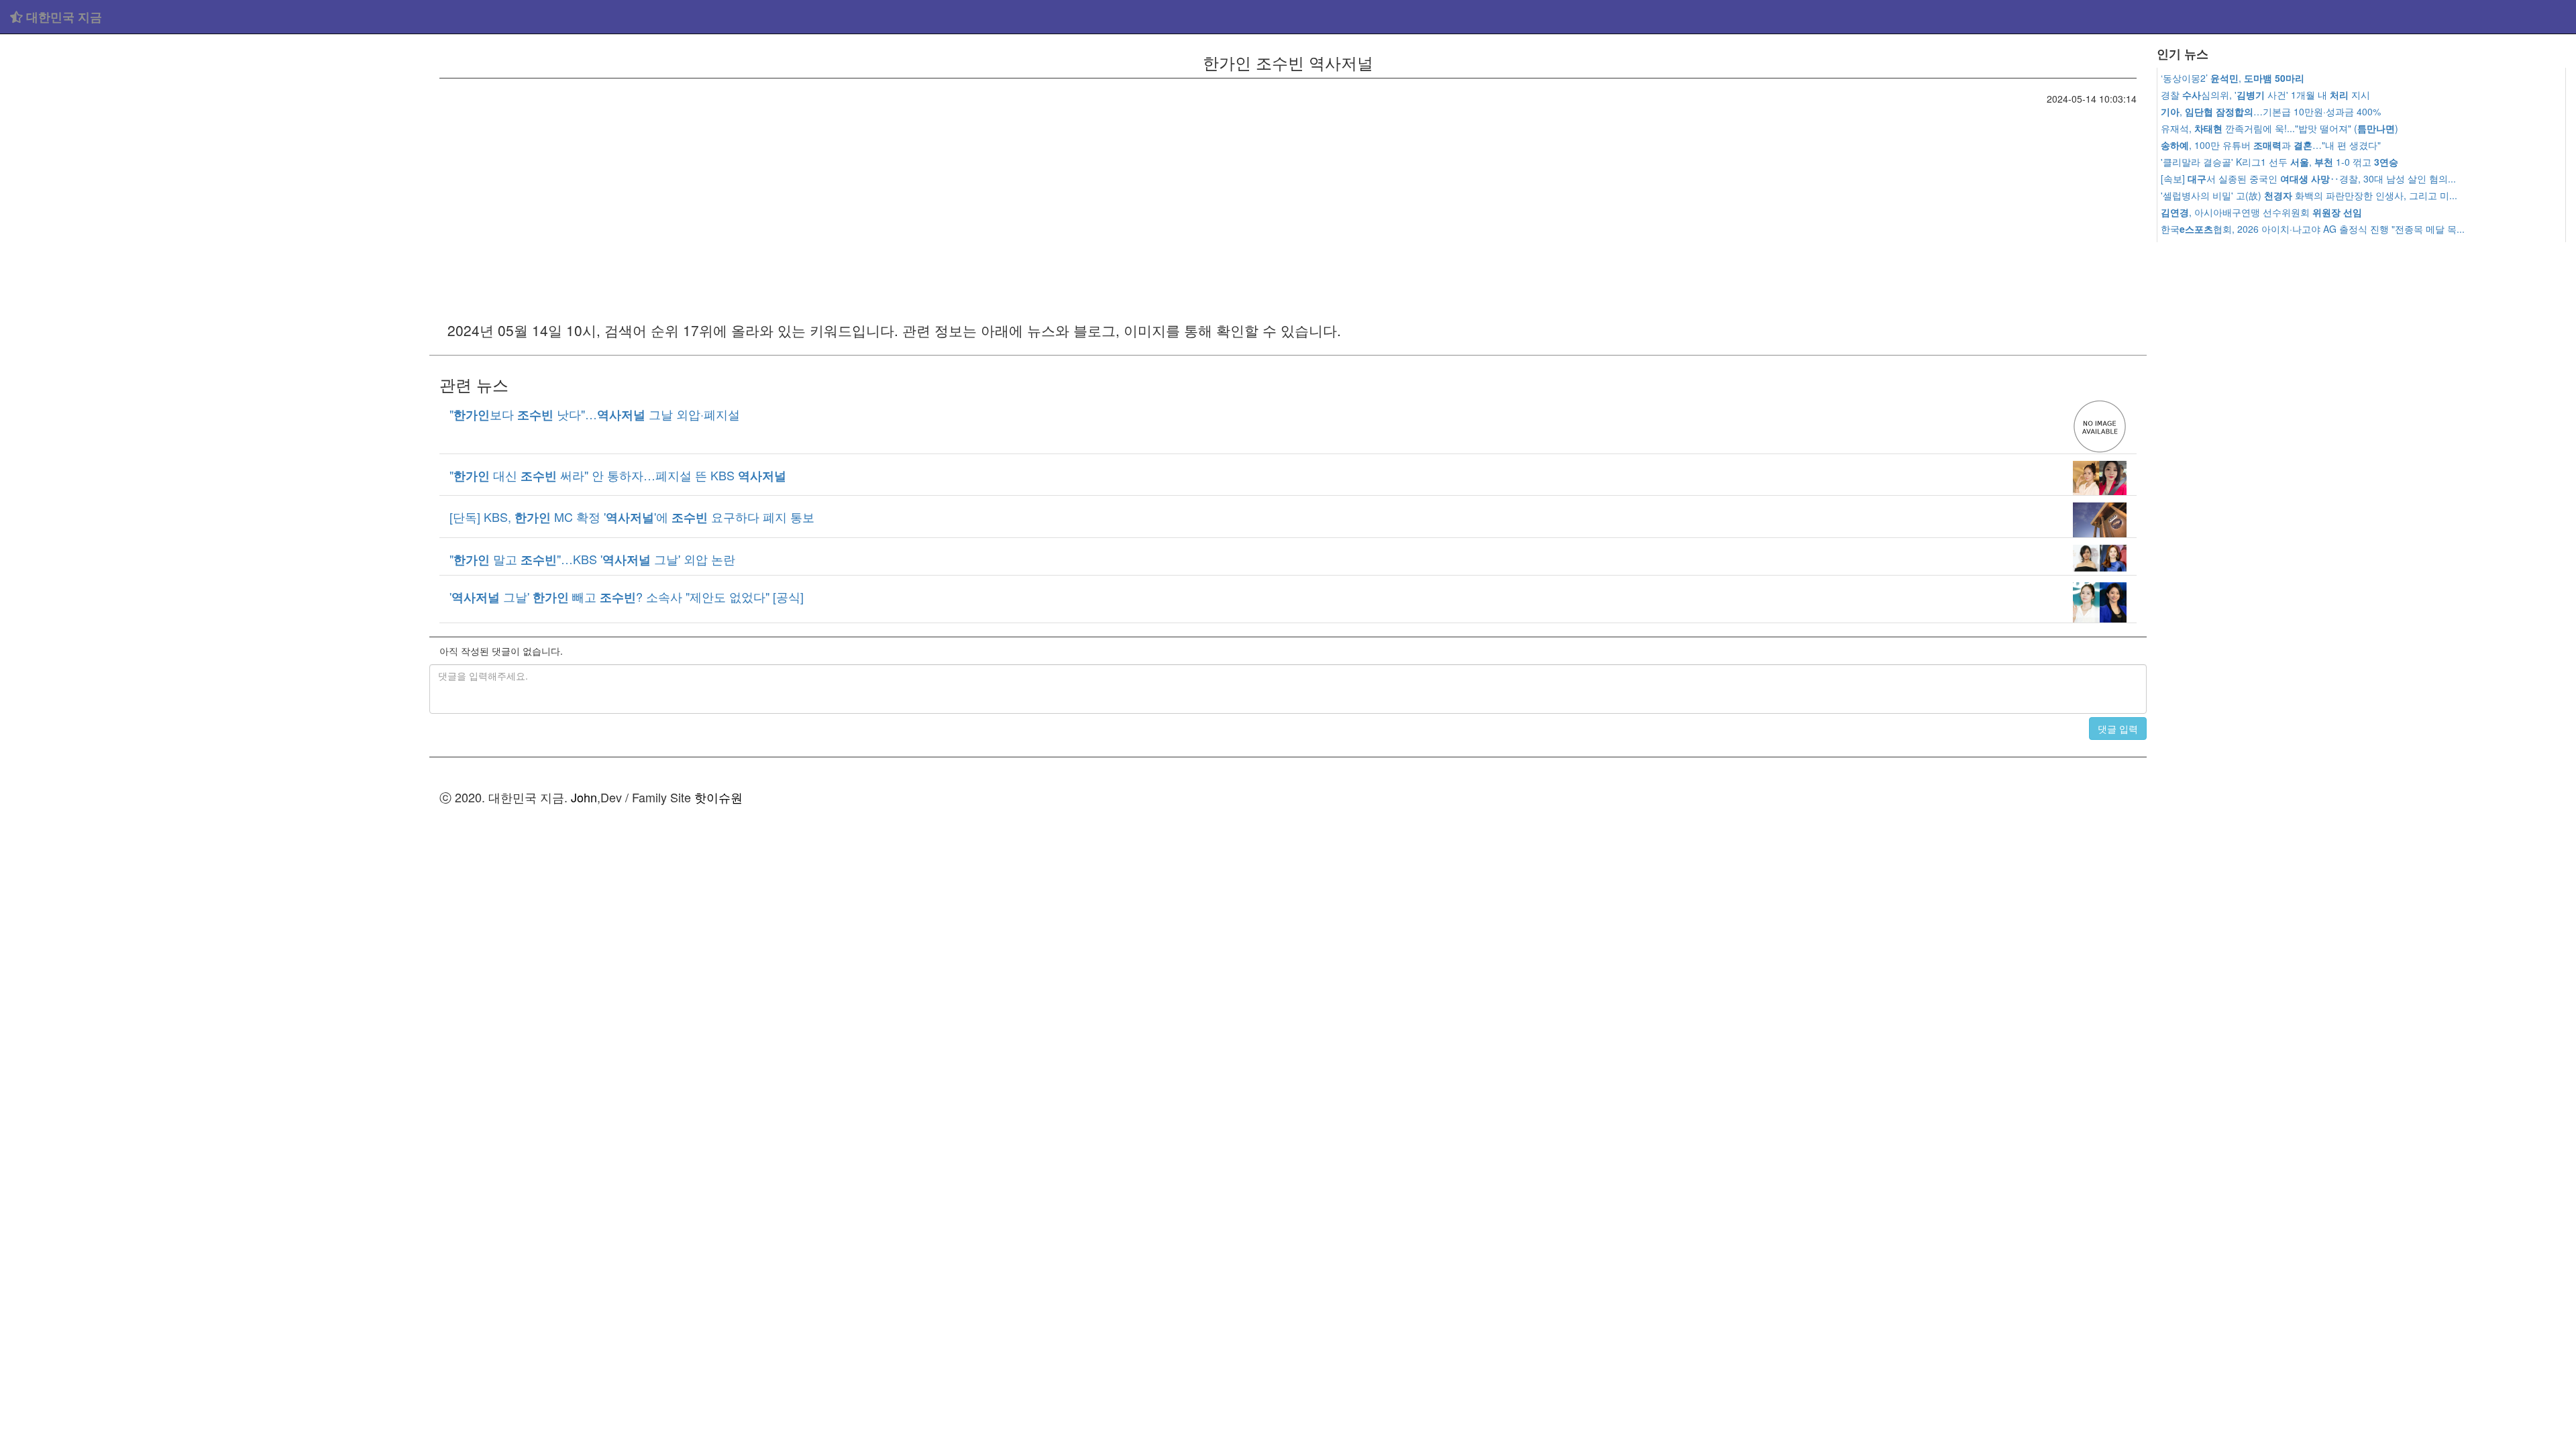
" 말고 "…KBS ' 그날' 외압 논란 (592, 559)
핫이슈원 (718, 797)
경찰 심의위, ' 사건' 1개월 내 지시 (2265, 95)
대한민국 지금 (62, 17)
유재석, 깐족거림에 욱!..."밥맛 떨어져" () (2279, 128)
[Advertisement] (215, 134)
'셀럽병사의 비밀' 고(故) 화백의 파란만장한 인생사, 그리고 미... (2309, 195)
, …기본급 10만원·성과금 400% (2271, 111)
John (584, 797)
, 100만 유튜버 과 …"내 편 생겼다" (2271, 145)
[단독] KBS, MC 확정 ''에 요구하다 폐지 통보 (632, 517)
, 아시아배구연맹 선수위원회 (2261, 212)
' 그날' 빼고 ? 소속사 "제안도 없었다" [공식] (627, 596)
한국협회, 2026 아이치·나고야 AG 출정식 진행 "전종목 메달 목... (2313, 229)
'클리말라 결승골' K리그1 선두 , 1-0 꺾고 (2279, 162)
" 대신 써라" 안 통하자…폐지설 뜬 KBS (618, 475)
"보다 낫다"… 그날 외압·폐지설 (595, 414)
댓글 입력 (2118, 729)
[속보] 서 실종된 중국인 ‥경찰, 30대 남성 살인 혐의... (2308, 178)
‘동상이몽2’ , (2233, 78)
